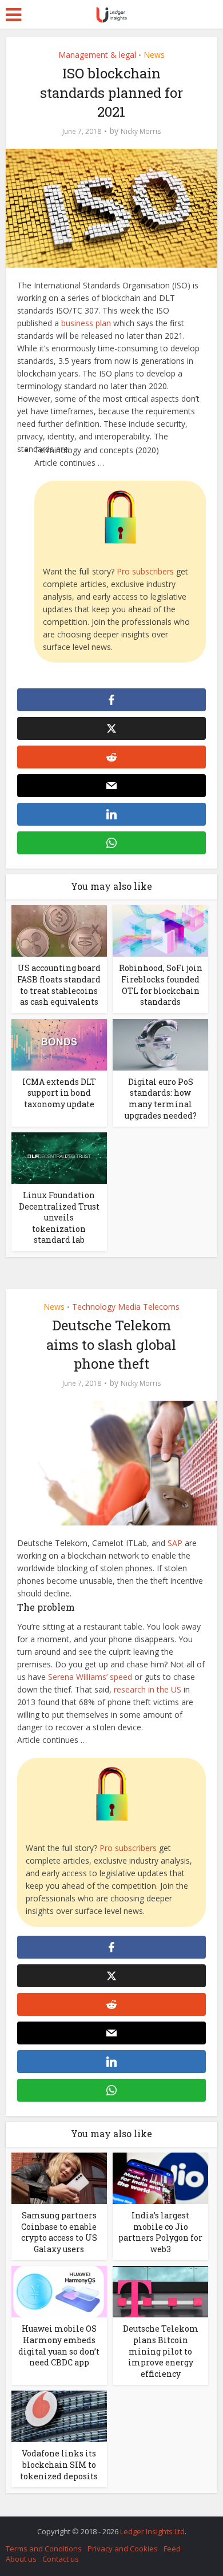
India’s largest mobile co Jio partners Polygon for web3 (160, 2232)
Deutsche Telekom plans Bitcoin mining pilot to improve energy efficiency (161, 2351)
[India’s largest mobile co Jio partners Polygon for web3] (160, 2177)
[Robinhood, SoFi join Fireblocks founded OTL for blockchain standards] (160, 930)
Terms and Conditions (44, 2549)
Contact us (61, 2559)
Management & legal (97, 55)
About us (21, 2559)
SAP (175, 1543)
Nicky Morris (141, 131)
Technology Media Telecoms (126, 1307)
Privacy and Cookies (123, 2549)
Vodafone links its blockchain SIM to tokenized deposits (59, 2464)
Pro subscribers (145, 571)
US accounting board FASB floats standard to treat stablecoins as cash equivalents (59, 985)
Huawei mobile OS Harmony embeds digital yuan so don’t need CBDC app (59, 2345)
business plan (86, 323)
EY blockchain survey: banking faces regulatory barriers (106, 2526)
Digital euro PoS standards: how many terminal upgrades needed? (161, 1099)
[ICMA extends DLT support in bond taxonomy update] (59, 1043)
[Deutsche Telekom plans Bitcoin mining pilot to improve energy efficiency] (160, 2291)
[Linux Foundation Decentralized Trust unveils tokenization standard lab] (59, 1157)
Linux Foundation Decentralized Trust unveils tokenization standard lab (59, 1217)
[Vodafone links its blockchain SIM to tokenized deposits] (59, 2416)
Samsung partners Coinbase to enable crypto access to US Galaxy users (59, 2232)
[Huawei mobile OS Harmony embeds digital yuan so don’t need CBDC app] (59, 2291)
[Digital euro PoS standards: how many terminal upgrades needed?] (160, 1043)
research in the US (148, 1689)
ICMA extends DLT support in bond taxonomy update (59, 1093)
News (154, 55)
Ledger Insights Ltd (152, 2531)
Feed (172, 2549)
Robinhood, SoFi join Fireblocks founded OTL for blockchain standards (161, 985)
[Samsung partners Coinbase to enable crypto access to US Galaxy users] (59, 2177)
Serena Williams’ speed (90, 1677)
